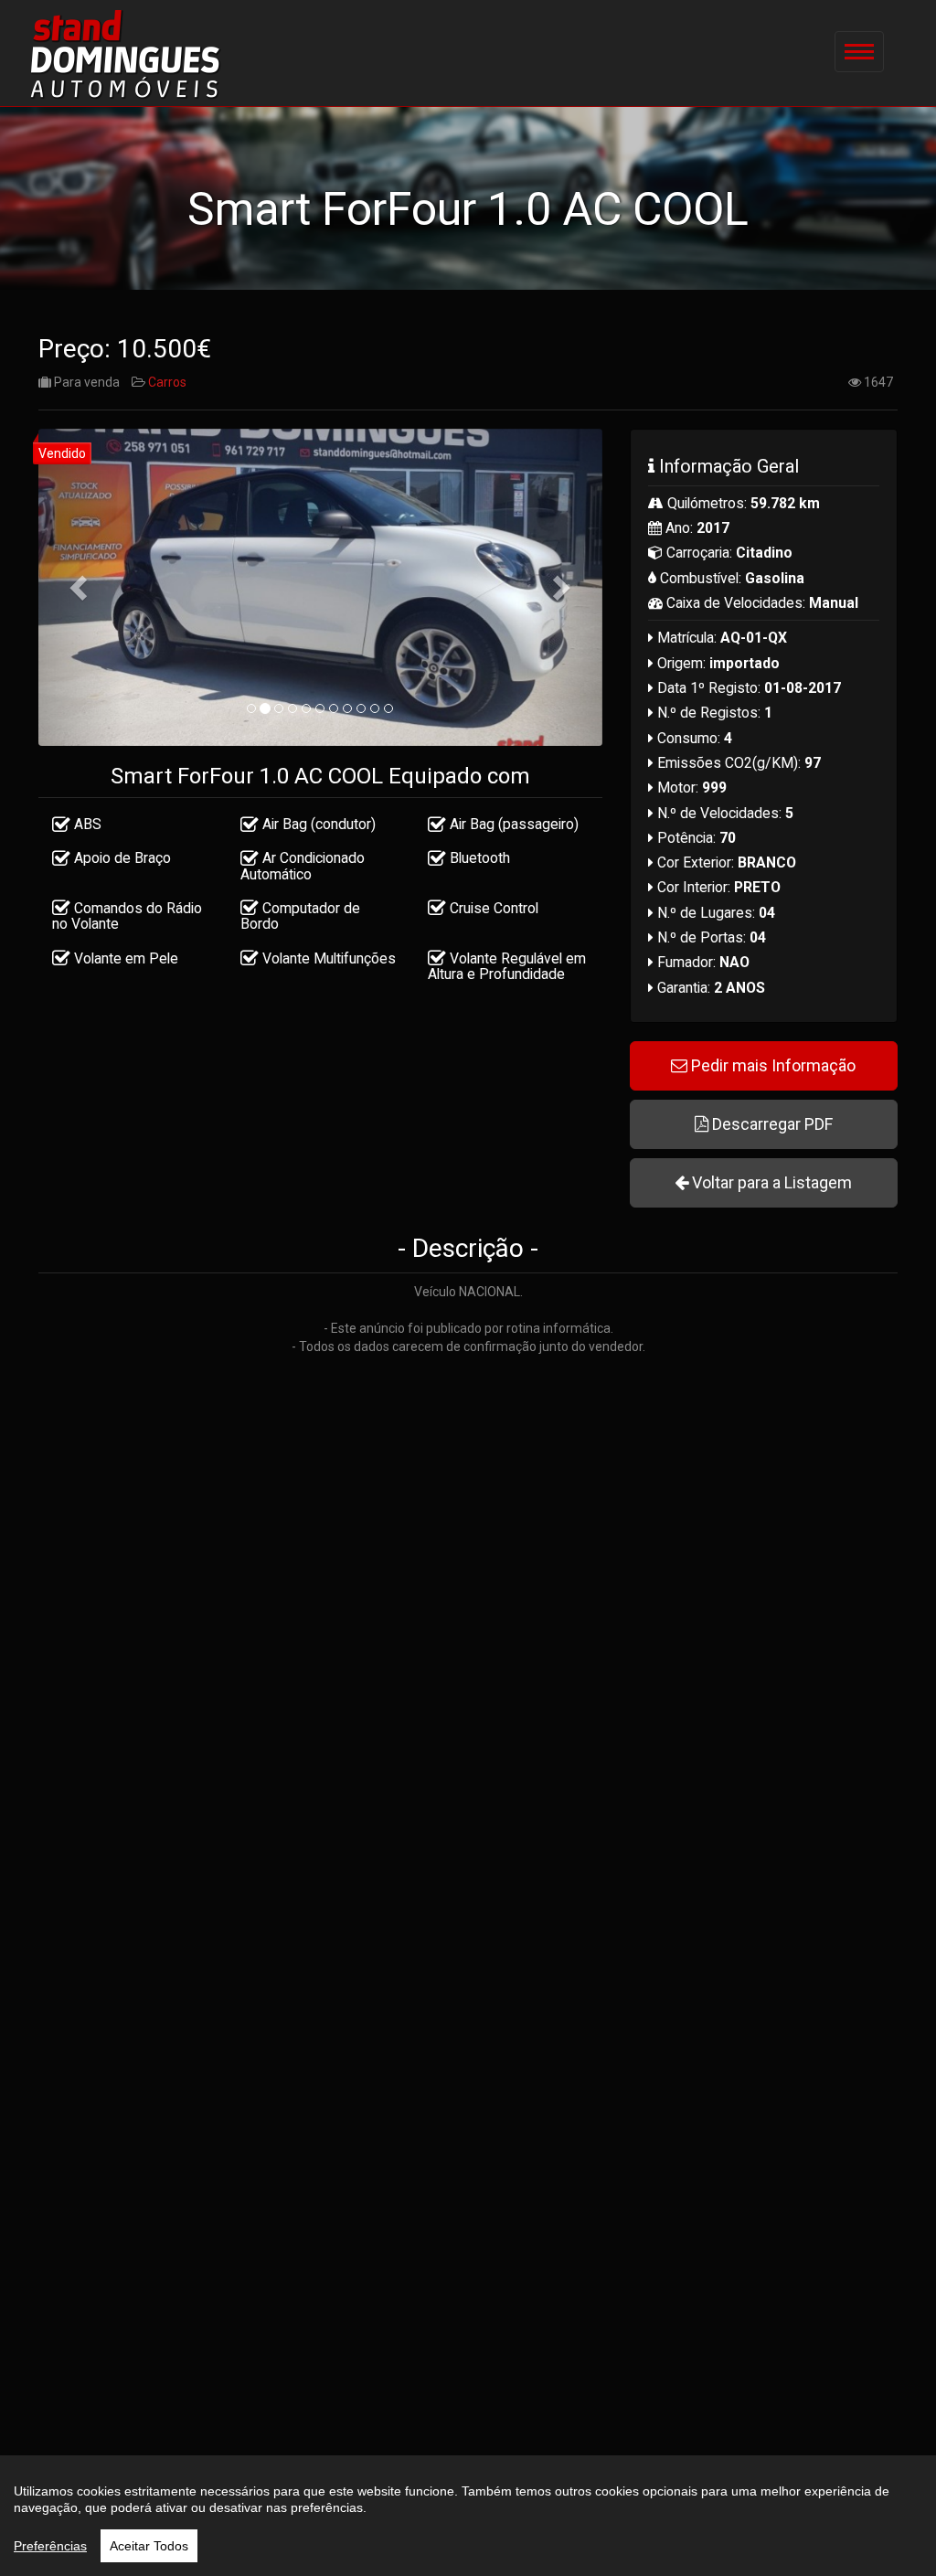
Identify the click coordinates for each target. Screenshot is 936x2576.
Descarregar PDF (771, 1124)
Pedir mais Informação (771, 1065)
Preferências (50, 2546)
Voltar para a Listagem (770, 1182)
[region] (468, 2516)
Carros (167, 382)
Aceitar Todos (149, 2546)
